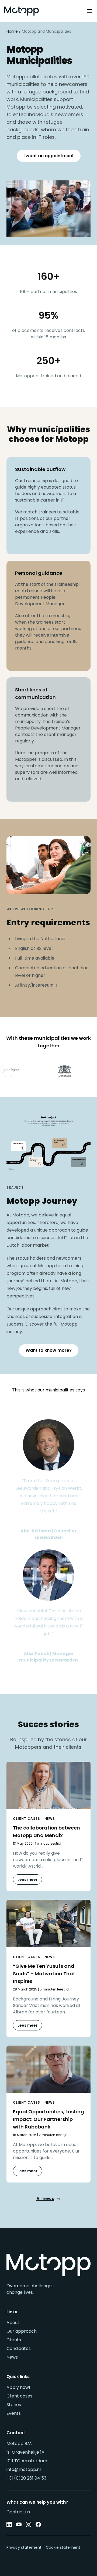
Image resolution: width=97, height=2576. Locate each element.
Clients (14, 2340)
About (13, 2323)
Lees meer (27, 1879)
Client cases (19, 2396)
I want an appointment (49, 156)
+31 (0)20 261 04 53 (26, 2478)
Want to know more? (49, 1350)
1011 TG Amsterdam (27, 2461)
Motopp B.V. (19, 2444)
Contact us (18, 2512)
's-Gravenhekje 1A (25, 2452)
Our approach (22, 2331)
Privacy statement (24, 2547)
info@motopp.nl (24, 2469)
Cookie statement (63, 2547)
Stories (14, 2405)
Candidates (19, 2348)
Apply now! (18, 2387)
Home (12, 31)
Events (14, 2413)
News (12, 2357)
